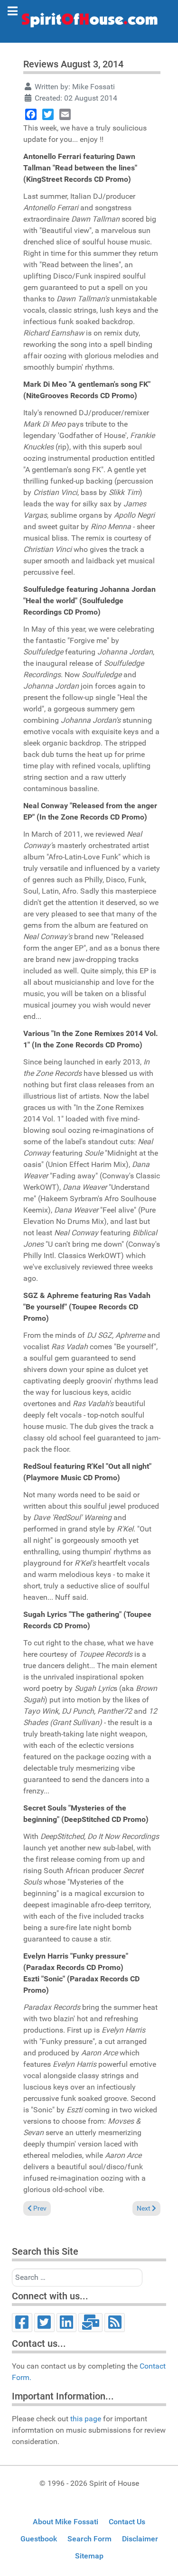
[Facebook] (31, 114)
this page (86, 2419)
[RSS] (115, 2323)
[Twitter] (48, 114)
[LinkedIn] (67, 2323)
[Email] (65, 114)
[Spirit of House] (89, 22)
